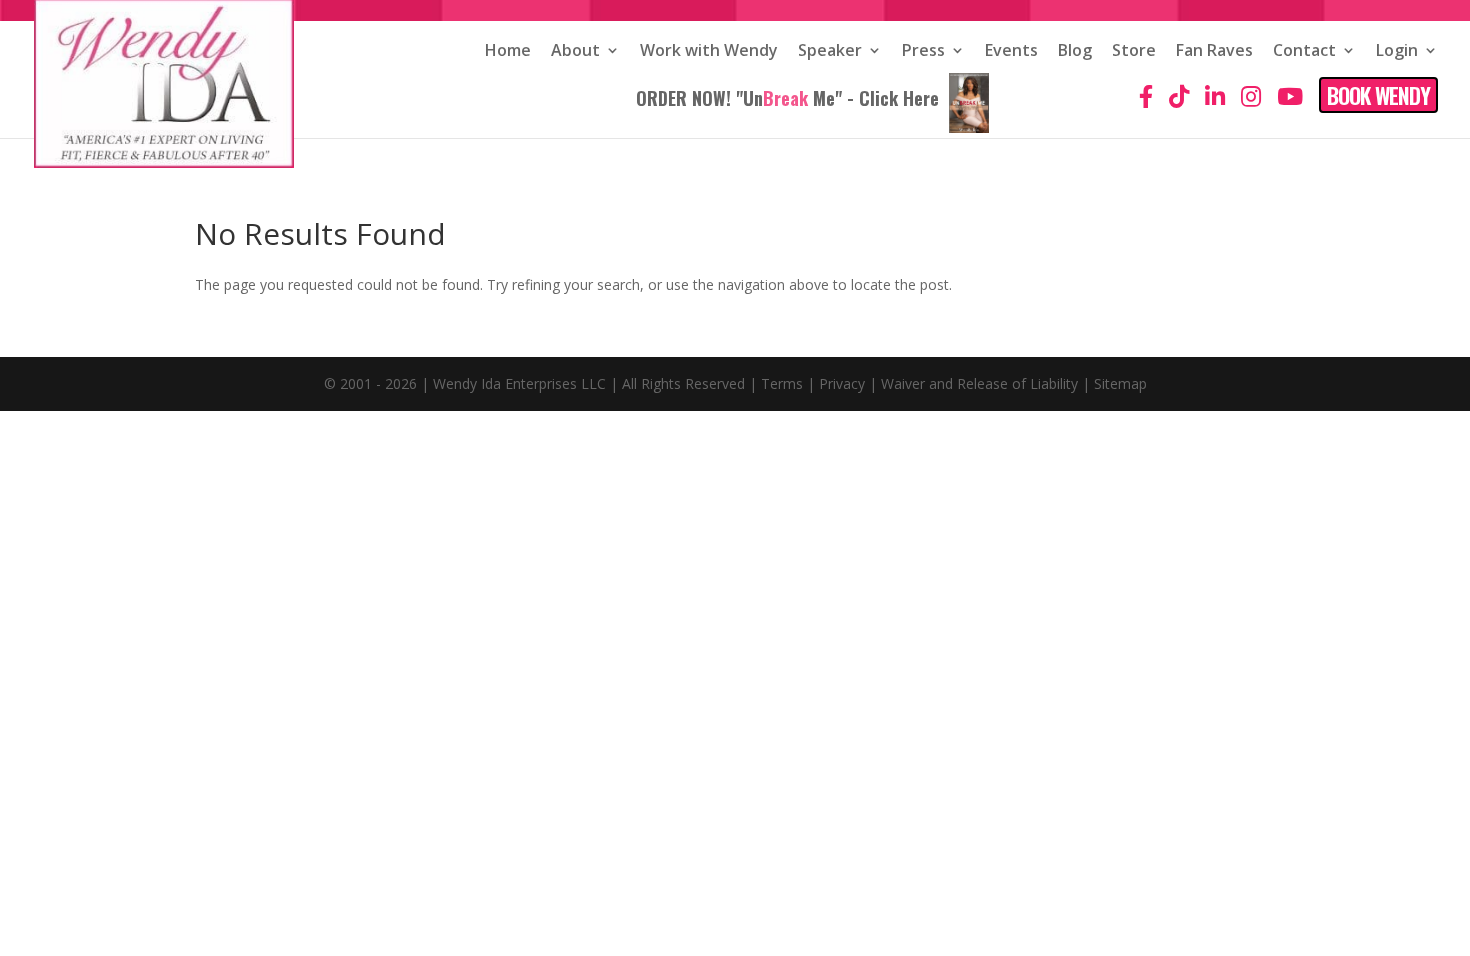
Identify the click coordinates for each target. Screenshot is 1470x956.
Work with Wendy (709, 52)
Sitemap (1120, 383)
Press (923, 52)
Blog (1075, 52)
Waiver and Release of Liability (979, 383)
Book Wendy (1378, 95)
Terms (782, 383)
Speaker (830, 52)
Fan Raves (1214, 52)
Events (1011, 52)
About (575, 52)
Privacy (842, 383)
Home (508, 52)
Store (1134, 52)
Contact (1304, 52)
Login (1397, 52)
